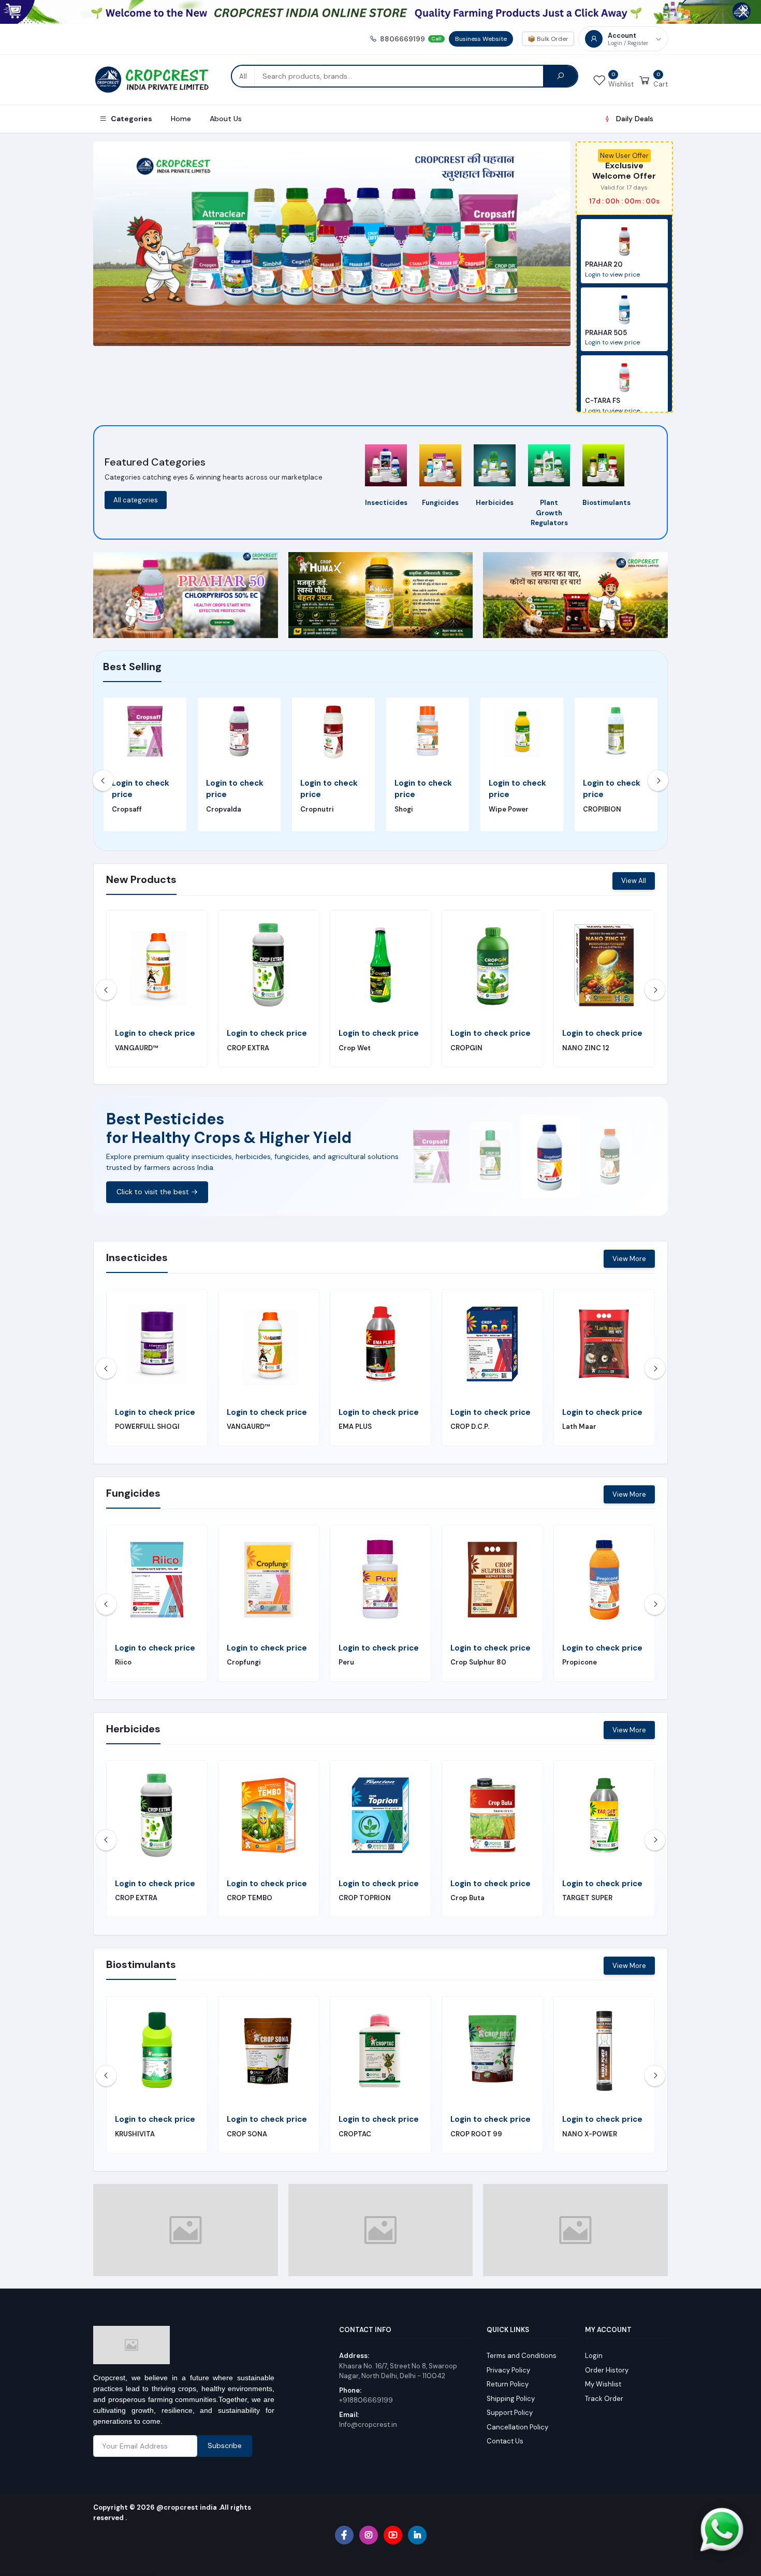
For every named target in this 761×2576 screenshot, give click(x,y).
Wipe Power (509, 809)
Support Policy (510, 2404)
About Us (226, 119)
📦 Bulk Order (548, 39)
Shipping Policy (511, 2389)
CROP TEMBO (250, 1898)
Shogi (404, 809)
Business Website (481, 39)
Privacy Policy (508, 2361)
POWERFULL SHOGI (147, 1427)
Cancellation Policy (517, 2418)
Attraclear (468, 1048)
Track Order (604, 2389)
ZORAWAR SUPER (367, 1048)
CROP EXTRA (136, 1898)
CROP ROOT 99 (476, 2134)
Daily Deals (635, 119)
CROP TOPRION (365, 1898)
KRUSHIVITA (247, 1048)
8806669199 (411, 39)
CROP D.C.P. (470, 1427)
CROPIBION (602, 809)
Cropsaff (127, 809)
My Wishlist (603, 2375)
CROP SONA (247, 2134)
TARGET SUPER (587, 1898)
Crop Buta (467, 1898)
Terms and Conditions (522, 2347)
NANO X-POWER (590, 2134)
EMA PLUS (355, 1427)
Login (594, 2347)
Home (181, 119)
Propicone (580, 1662)
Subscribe (225, 2437)
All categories (136, 500)
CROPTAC (355, 2134)
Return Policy (508, 2375)
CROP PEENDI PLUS (147, 1048)
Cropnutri (317, 809)
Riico (123, 1662)
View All (634, 881)
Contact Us (505, 2432)
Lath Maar (579, 1048)
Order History (607, 2361)
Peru (346, 1662)
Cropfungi (244, 1662)
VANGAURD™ (248, 1427)
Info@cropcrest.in (368, 2416)
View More (629, 1259)
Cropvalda (224, 809)
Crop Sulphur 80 (478, 1662)
